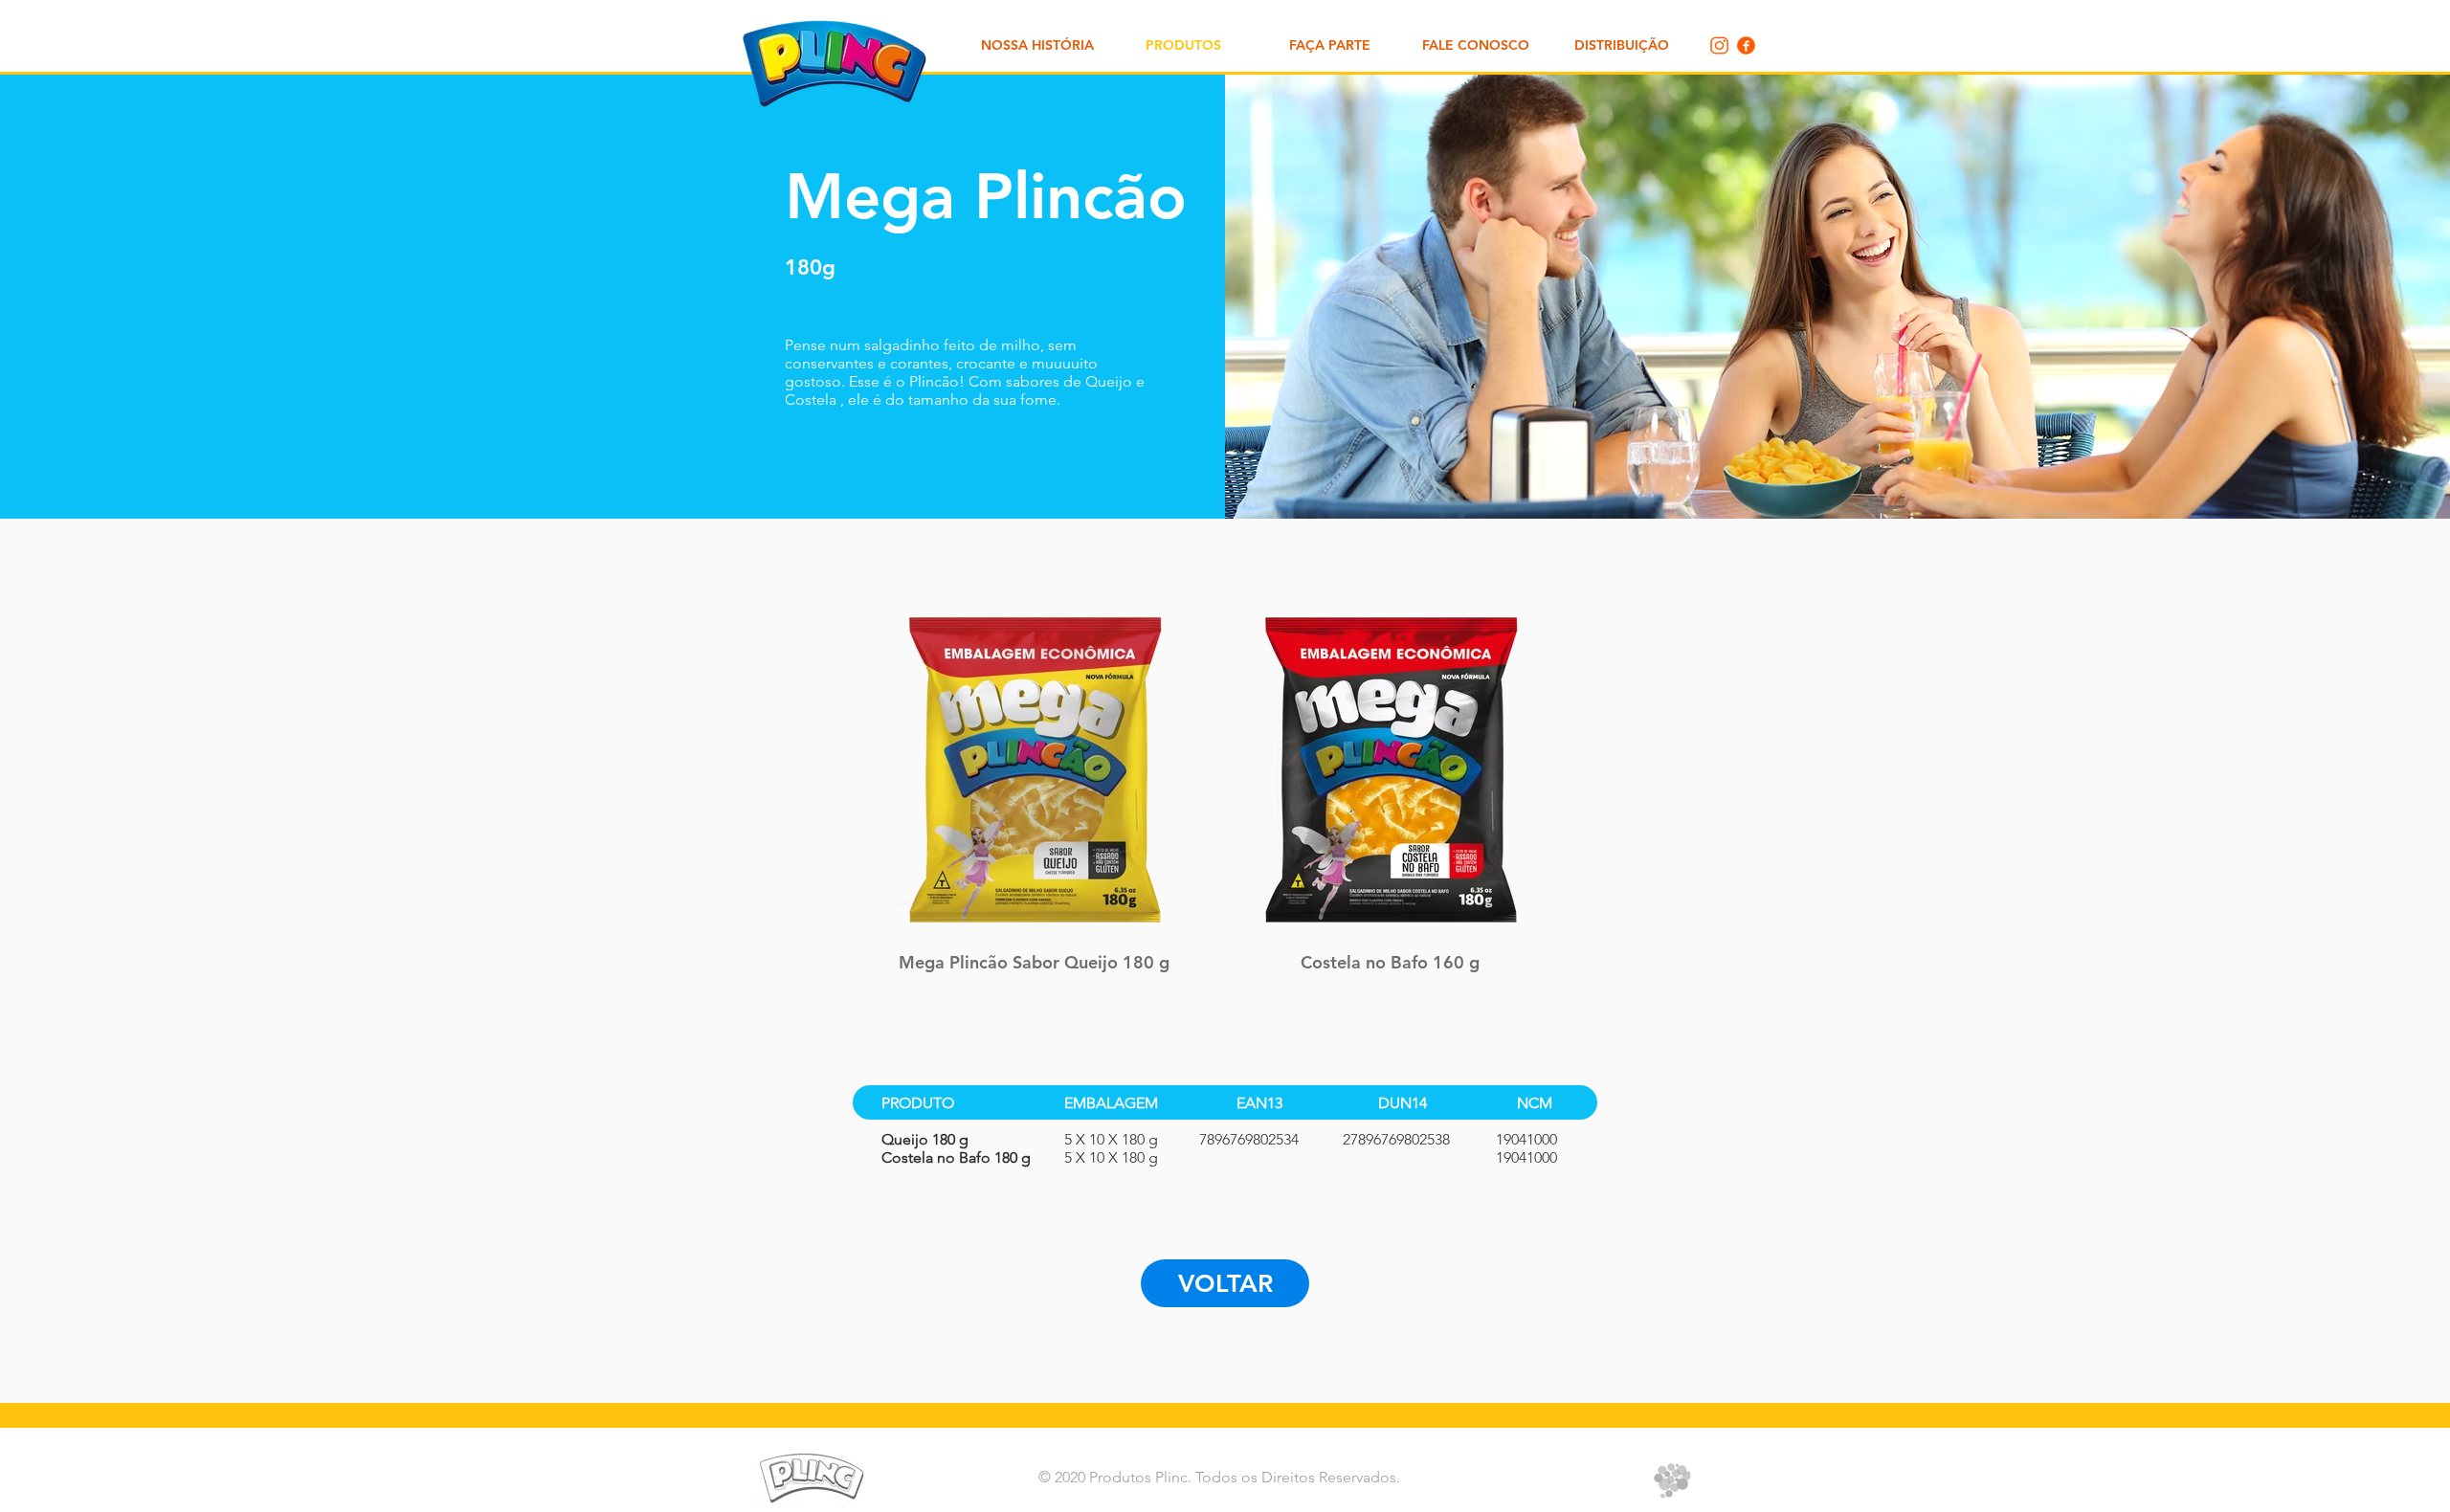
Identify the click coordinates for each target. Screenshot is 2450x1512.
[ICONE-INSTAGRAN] (1719, 45)
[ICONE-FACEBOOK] (1746, 45)
